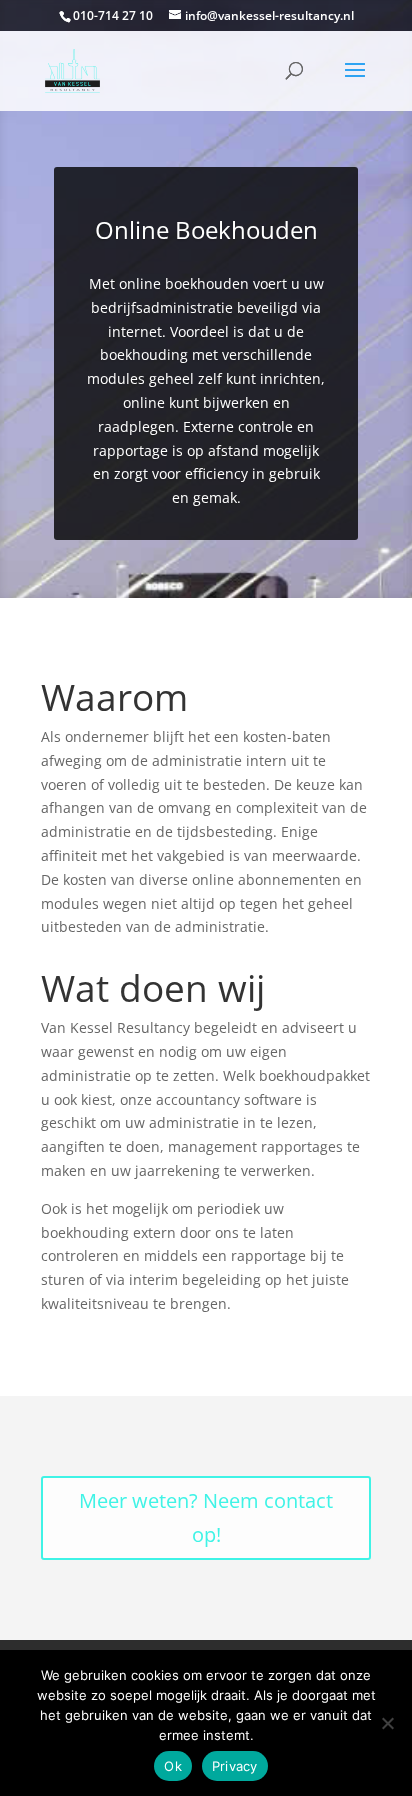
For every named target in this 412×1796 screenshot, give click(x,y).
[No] (387, 1723)
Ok (173, 1766)
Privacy (235, 1766)
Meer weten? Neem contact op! (206, 1517)
